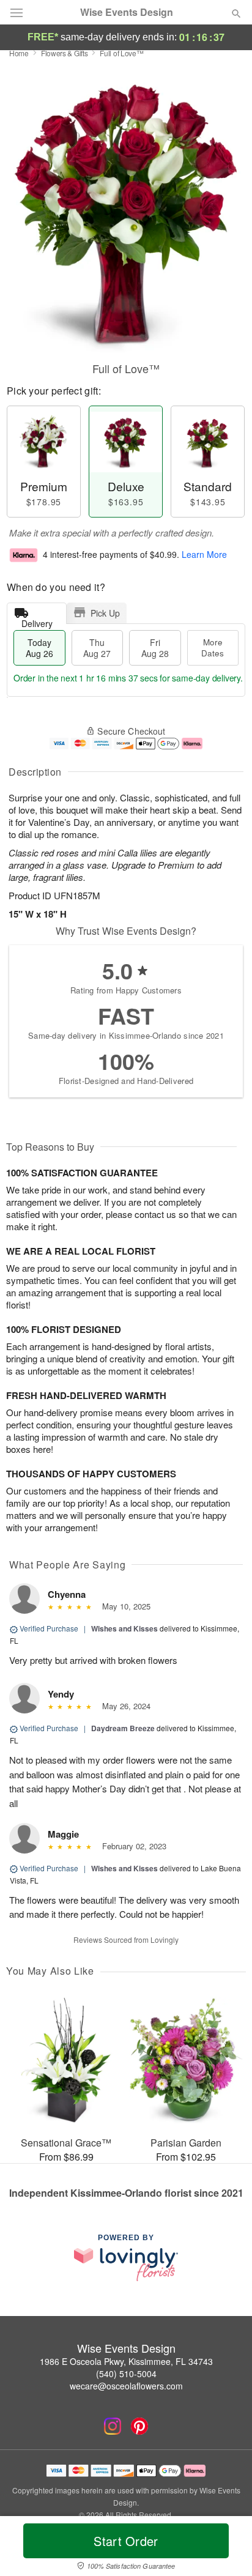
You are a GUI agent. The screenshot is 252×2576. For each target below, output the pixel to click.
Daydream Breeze (123, 1728)
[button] (226, 2548)
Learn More (204, 554)
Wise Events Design (127, 12)
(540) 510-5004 (126, 2374)
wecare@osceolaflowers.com (126, 2386)
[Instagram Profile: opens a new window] (113, 2426)
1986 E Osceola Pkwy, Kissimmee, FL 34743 (126, 2361)
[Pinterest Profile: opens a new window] (139, 2426)
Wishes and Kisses (124, 1628)
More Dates (213, 648)
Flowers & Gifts (65, 53)
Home (19, 53)
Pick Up (105, 613)
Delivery (37, 621)
